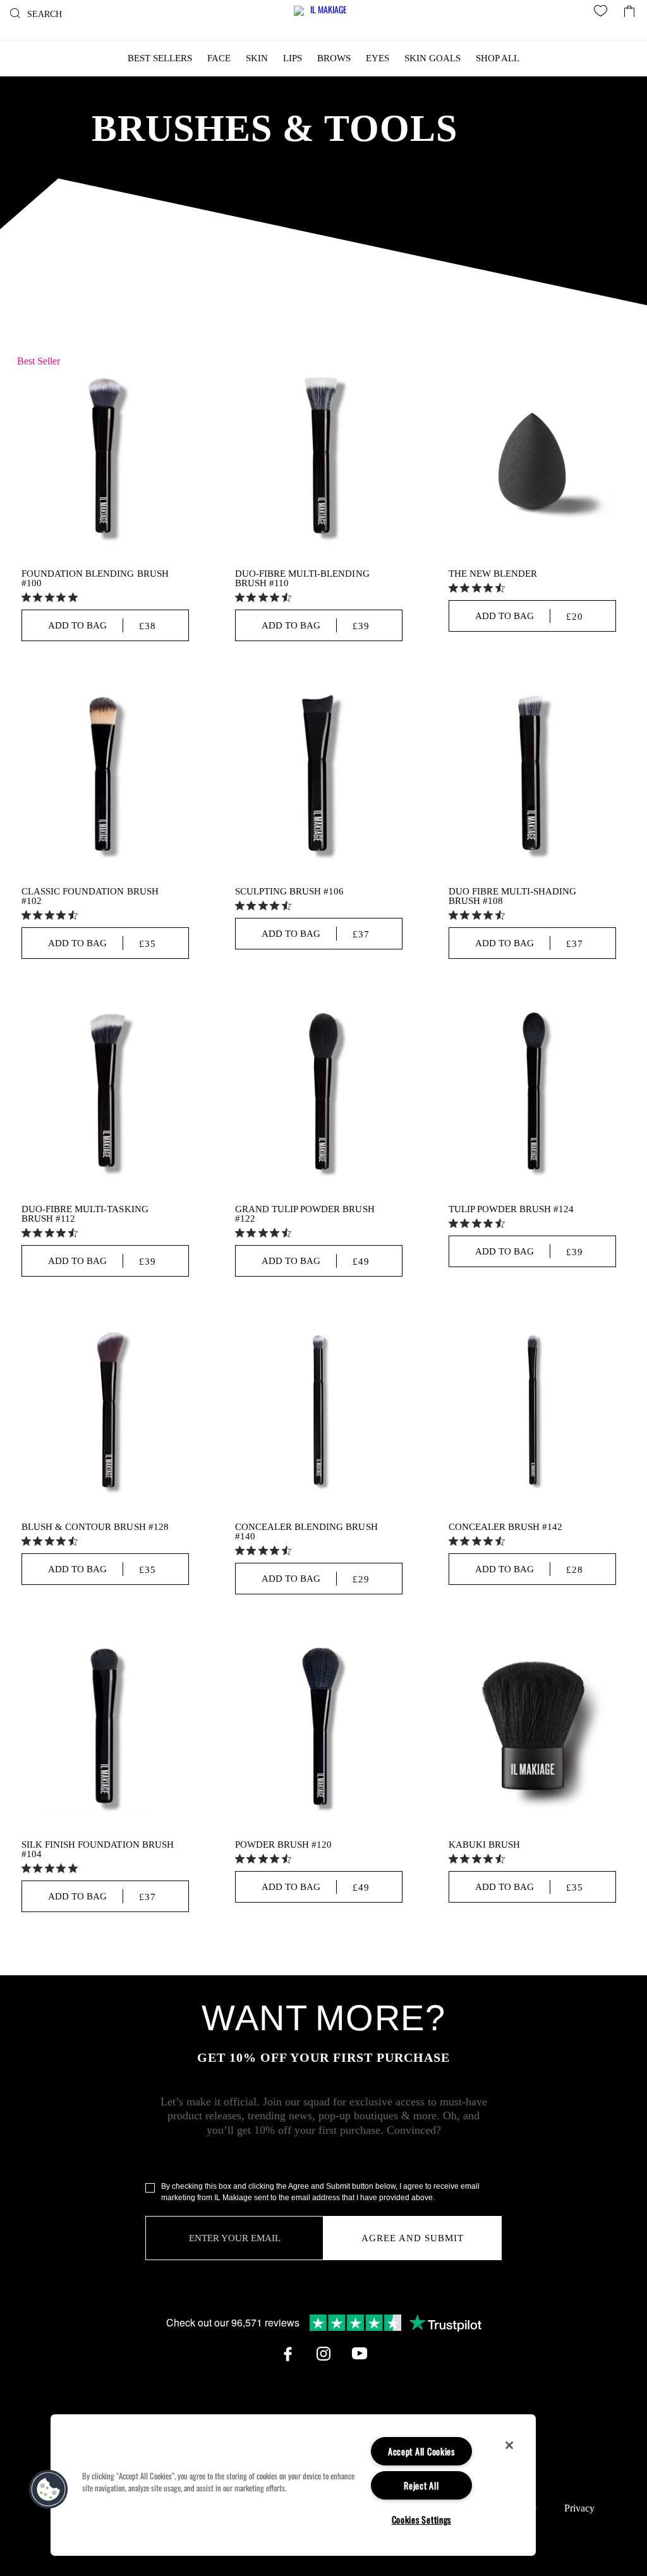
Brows (334, 58)
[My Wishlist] (603, 13)
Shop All (498, 58)
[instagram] (323, 2354)
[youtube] (360, 2354)
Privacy (579, 2508)
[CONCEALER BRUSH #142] (532, 1411)
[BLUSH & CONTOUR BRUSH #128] (105, 1411)
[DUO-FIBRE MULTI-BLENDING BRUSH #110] (319, 458)
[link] (51, 597)
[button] (49, 2489)
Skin (257, 58)
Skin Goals (432, 58)
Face (219, 58)
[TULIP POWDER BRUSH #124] (532, 1093)
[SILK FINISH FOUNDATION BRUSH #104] (105, 1729)
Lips (293, 58)
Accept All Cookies (421, 2451)
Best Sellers (160, 58)
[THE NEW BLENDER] (532, 458)
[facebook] (287, 2354)
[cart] (629, 8)
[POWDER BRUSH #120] (319, 1729)
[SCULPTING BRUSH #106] (319, 775)
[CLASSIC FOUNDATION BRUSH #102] (105, 775)
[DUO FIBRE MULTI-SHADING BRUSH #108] (532, 775)
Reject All (421, 2485)
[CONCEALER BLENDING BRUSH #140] (319, 1411)
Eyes (378, 58)
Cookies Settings (422, 2519)
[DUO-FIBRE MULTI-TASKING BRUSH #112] (105, 1093)
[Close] (509, 2445)
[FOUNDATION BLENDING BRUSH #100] (105, 458)
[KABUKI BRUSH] (532, 1729)
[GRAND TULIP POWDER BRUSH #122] (319, 1093)
